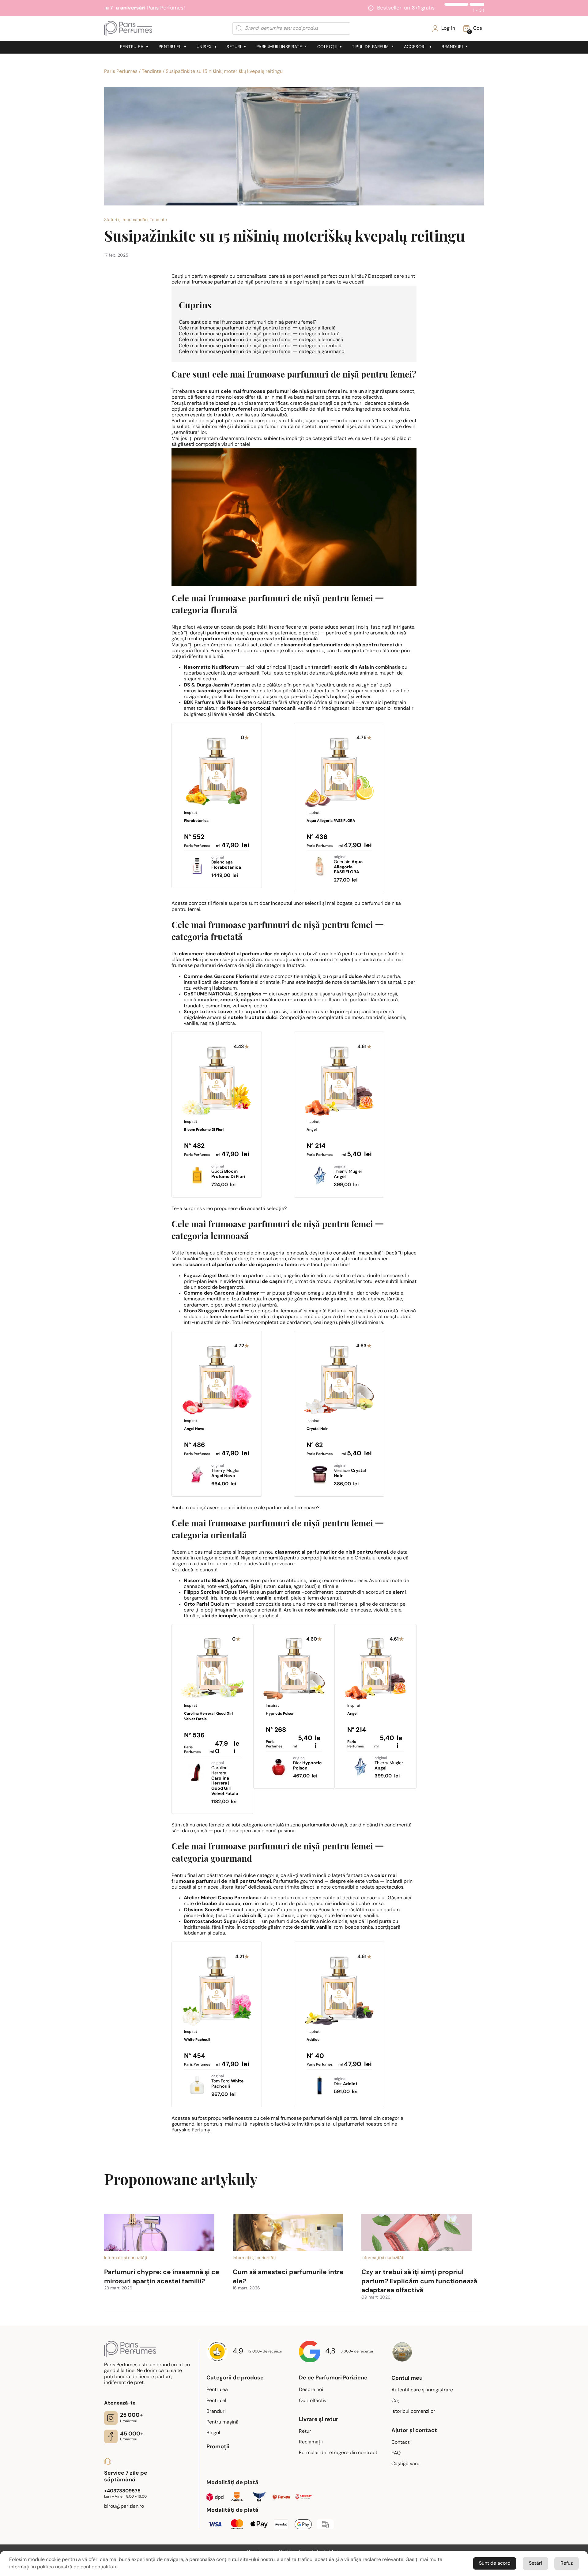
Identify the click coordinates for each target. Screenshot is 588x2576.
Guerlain (348, 865)
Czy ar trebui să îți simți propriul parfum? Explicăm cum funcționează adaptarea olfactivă (419, 2281)
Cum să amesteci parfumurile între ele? (288, 2277)
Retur (305, 2431)
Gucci (228, 1172)
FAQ (396, 2453)
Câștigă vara (405, 2464)
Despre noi (311, 2390)
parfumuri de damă (215, 966)
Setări (535, 2563)
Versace (350, 1471)
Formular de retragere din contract (338, 2453)
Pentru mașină (222, 2422)
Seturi (234, 47)
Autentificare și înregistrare (422, 2390)
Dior (307, 1764)
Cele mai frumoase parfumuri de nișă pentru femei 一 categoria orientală (260, 346)
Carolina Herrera (225, 1779)
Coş (395, 2401)
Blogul (213, 2433)
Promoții (218, 2447)
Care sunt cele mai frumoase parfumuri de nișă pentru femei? (248, 322)
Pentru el (170, 47)
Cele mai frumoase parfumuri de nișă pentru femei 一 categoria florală (257, 328)
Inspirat (196, 826)
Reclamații (311, 2442)
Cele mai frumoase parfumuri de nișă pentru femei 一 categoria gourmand (262, 352)
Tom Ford (227, 2082)
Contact (400, 2442)
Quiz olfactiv (313, 2401)
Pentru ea (132, 47)
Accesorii (415, 47)
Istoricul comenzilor (413, 2412)
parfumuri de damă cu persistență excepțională (260, 639)
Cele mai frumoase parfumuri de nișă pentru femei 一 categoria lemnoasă (261, 340)
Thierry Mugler (348, 1172)
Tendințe (152, 72)
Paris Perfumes (121, 72)
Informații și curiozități (126, 2258)
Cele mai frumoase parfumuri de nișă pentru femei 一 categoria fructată (259, 334)
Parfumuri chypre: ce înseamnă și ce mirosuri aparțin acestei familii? (162, 2277)
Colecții (327, 47)
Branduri (452, 47)
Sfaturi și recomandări (126, 220)
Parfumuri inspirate (279, 47)
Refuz (567, 2563)
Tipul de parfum (370, 47)
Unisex (204, 47)
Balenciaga (226, 863)
